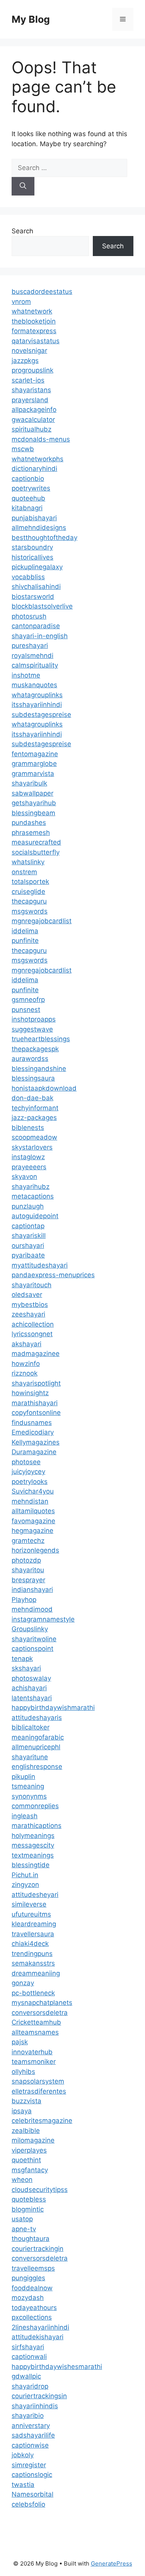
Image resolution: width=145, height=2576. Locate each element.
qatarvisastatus (36, 341)
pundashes (29, 823)
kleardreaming (34, 1924)
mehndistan (30, 1501)
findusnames (32, 1423)
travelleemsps (33, 2268)
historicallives (32, 557)
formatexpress (34, 331)
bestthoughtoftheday (44, 538)
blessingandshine (39, 1069)
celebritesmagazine (42, 2121)
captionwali (29, 2357)
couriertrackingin (38, 2249)
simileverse (29, 1904)
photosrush (29, 616)
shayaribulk (29, 783)
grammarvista (33, 774)
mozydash (28, 2298)
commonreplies (35, 1806)
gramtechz (28, 1541)
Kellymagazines (36, 1442)
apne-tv (24, 2229)
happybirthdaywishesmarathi (57, 2367)
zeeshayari (28, 1314)
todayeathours (34, 2308)
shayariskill (29, 1236)
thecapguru (29, 901)
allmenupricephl (36, 1747)
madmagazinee (36, 1354)
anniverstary (31, 2426)
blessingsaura (33, 1078)
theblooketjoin (34, 321)
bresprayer (28, 1580)
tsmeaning (28, 1786)
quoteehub (28, 498)
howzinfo (26, 1364)
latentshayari (32, 1698)
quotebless (29, 2199)
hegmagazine (32, 1531)
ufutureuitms (31, 1914)
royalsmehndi (32, 656)
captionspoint (32, 1649)
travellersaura (33, 1934)
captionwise (30, 2445)
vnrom (21, 302)
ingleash (25, 1816)
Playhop (24, 1600)
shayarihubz (31, 1187)
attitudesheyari (35, 1895)
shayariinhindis (35, 2406)
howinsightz (30, 1393)
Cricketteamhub (36, 2022)
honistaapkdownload (44, 1088)
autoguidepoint (35, 1216)
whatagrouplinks (37, 695)
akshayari (26, 1344)
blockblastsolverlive (42, 606)
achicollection (33, 1324)
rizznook (25, 1373)
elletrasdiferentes (39, 2091)
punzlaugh (28, 1206)
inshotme (26, 675)
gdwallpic (26, 2376)
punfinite (25, 941)
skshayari (26, 1668)
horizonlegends (35, 1550)
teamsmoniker (34, 2062)
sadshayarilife (33, 2435)
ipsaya (22, 2111)
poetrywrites (31, 488)
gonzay (23, 1983)
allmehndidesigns (39, 528)
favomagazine (33, 1521)
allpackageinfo (34, 410)
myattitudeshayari (40, 1265)
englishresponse (37, 1767)
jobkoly (23, 2455)
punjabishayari (34, 518)
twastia (23, 2485)
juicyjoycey (28, 1472)
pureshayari (30, 646)
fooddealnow (32, 2288)
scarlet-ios (28, 380)
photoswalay (31, 1678)
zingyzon (25, 1885)
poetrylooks (30, 1482)
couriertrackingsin (39, 2396)
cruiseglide (28, 892)
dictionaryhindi (34, 469)
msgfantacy (30, 2170)
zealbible (26, 2131)
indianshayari (32, 1590)
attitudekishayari (38, 2337)
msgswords (30, 911)
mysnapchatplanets (42, 2003)
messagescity (33, 1845)
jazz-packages (34, 1118)
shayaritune (30, 1757)
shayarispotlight (36, 1383)
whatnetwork (32, 311)
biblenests (28, 1128)
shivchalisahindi (36, 587)
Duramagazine (34, 1452)
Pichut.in (25, 1875)
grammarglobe (34, 764)
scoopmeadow (34, 1137)
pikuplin (23, 1777)
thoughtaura (31, 2239)
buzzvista (26, 2101)
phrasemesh (31, 833)
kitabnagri (27, 508)
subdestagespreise (41, 715)
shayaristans (31, 390)
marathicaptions (37, 1826)
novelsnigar (29, 351)
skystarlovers (32, 1147)
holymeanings (33, 1836)
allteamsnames (35, 2032)
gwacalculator (33, 420)
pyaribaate (28, 1255)
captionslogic (32, 2475)
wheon (22, 2180)
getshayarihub (34, 803)
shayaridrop (30, 2386)
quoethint (26, 2160)
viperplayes (29, 2150)
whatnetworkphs (38, 459)
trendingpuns (32, 1954)
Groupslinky (30, 1629)
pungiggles (28, 2278)
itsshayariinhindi (37, 705)
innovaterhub (32, 2052)
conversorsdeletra (40, 2013)
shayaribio (28, 2416)
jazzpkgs (25, 361)
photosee (26, 1462)
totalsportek (30, 882)
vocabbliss (28, 577)
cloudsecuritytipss (40, 2190)
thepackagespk (35, 1049)
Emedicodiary (33, 1432)
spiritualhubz (32, 429)
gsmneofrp (28, 1000)
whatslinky (28, 862)
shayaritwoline (34, 1639)
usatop (22, 2219)
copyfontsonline (36, 1413)
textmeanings (33, 1855)
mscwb (23, 449)
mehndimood (32, 1609)
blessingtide (31, 1865)
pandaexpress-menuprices (53, 1275)
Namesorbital (32, 2494)
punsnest (26, 1010)
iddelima (25, 931)
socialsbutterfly (36, 852)
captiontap (28, 1226)
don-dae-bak (32, 1098)
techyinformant (35, 1108)
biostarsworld (33, 597)
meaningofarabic (38, 1737)
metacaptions (33, 1196)
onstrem (24, 872)
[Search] (23, 186)
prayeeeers (29, 1167)
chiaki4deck (30, 1944)
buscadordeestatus (42, 292)
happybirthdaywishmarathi (53, 1708)
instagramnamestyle (43, 1619)
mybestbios (30, 1305)
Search (22, 231)
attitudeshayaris (37, 1718)
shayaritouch (32, 1285)
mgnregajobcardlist (42, 921)
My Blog (31, 19)
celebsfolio (28, 2504)
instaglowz (28, 1157)
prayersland (30, 400)
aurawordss (30, 1059)
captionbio (28, 479)
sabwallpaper (32, 793)
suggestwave (32, 1029)
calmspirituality (35, 665)
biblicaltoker (31, 1727)
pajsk (20, 2042)
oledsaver (27, 1295)
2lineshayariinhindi (40, 2327)
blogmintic (28, 2209)
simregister (29, 2465)
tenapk (22, 1659)
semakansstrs (33, 1963)
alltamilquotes (33, 1511)
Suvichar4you (33, 1491)
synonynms (29, 1796)
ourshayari (28, 1246)
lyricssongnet (32, 1334)
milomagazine (33, 2140)
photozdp (26, 1560)
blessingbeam (33, 813)
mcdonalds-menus (41, 439)
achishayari (29, 1688)
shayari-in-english (40, 636)
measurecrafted (36, 842)
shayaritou (28, 1570)
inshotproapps (34, 1019)
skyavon (24, 1177)
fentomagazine (35, 754)
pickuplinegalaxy (37, 567)
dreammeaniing (36, 1973)
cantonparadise (36, 626)
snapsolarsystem (38, 2081)
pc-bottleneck (33, 1993)
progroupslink (32, 370)
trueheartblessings (41, 1039)
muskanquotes (34, 685)
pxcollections (32, 2317)
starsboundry (32, 547)
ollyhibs (23, 2072)
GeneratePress (112, 2563)
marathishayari (35, 1403)
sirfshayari (28, 2347)
